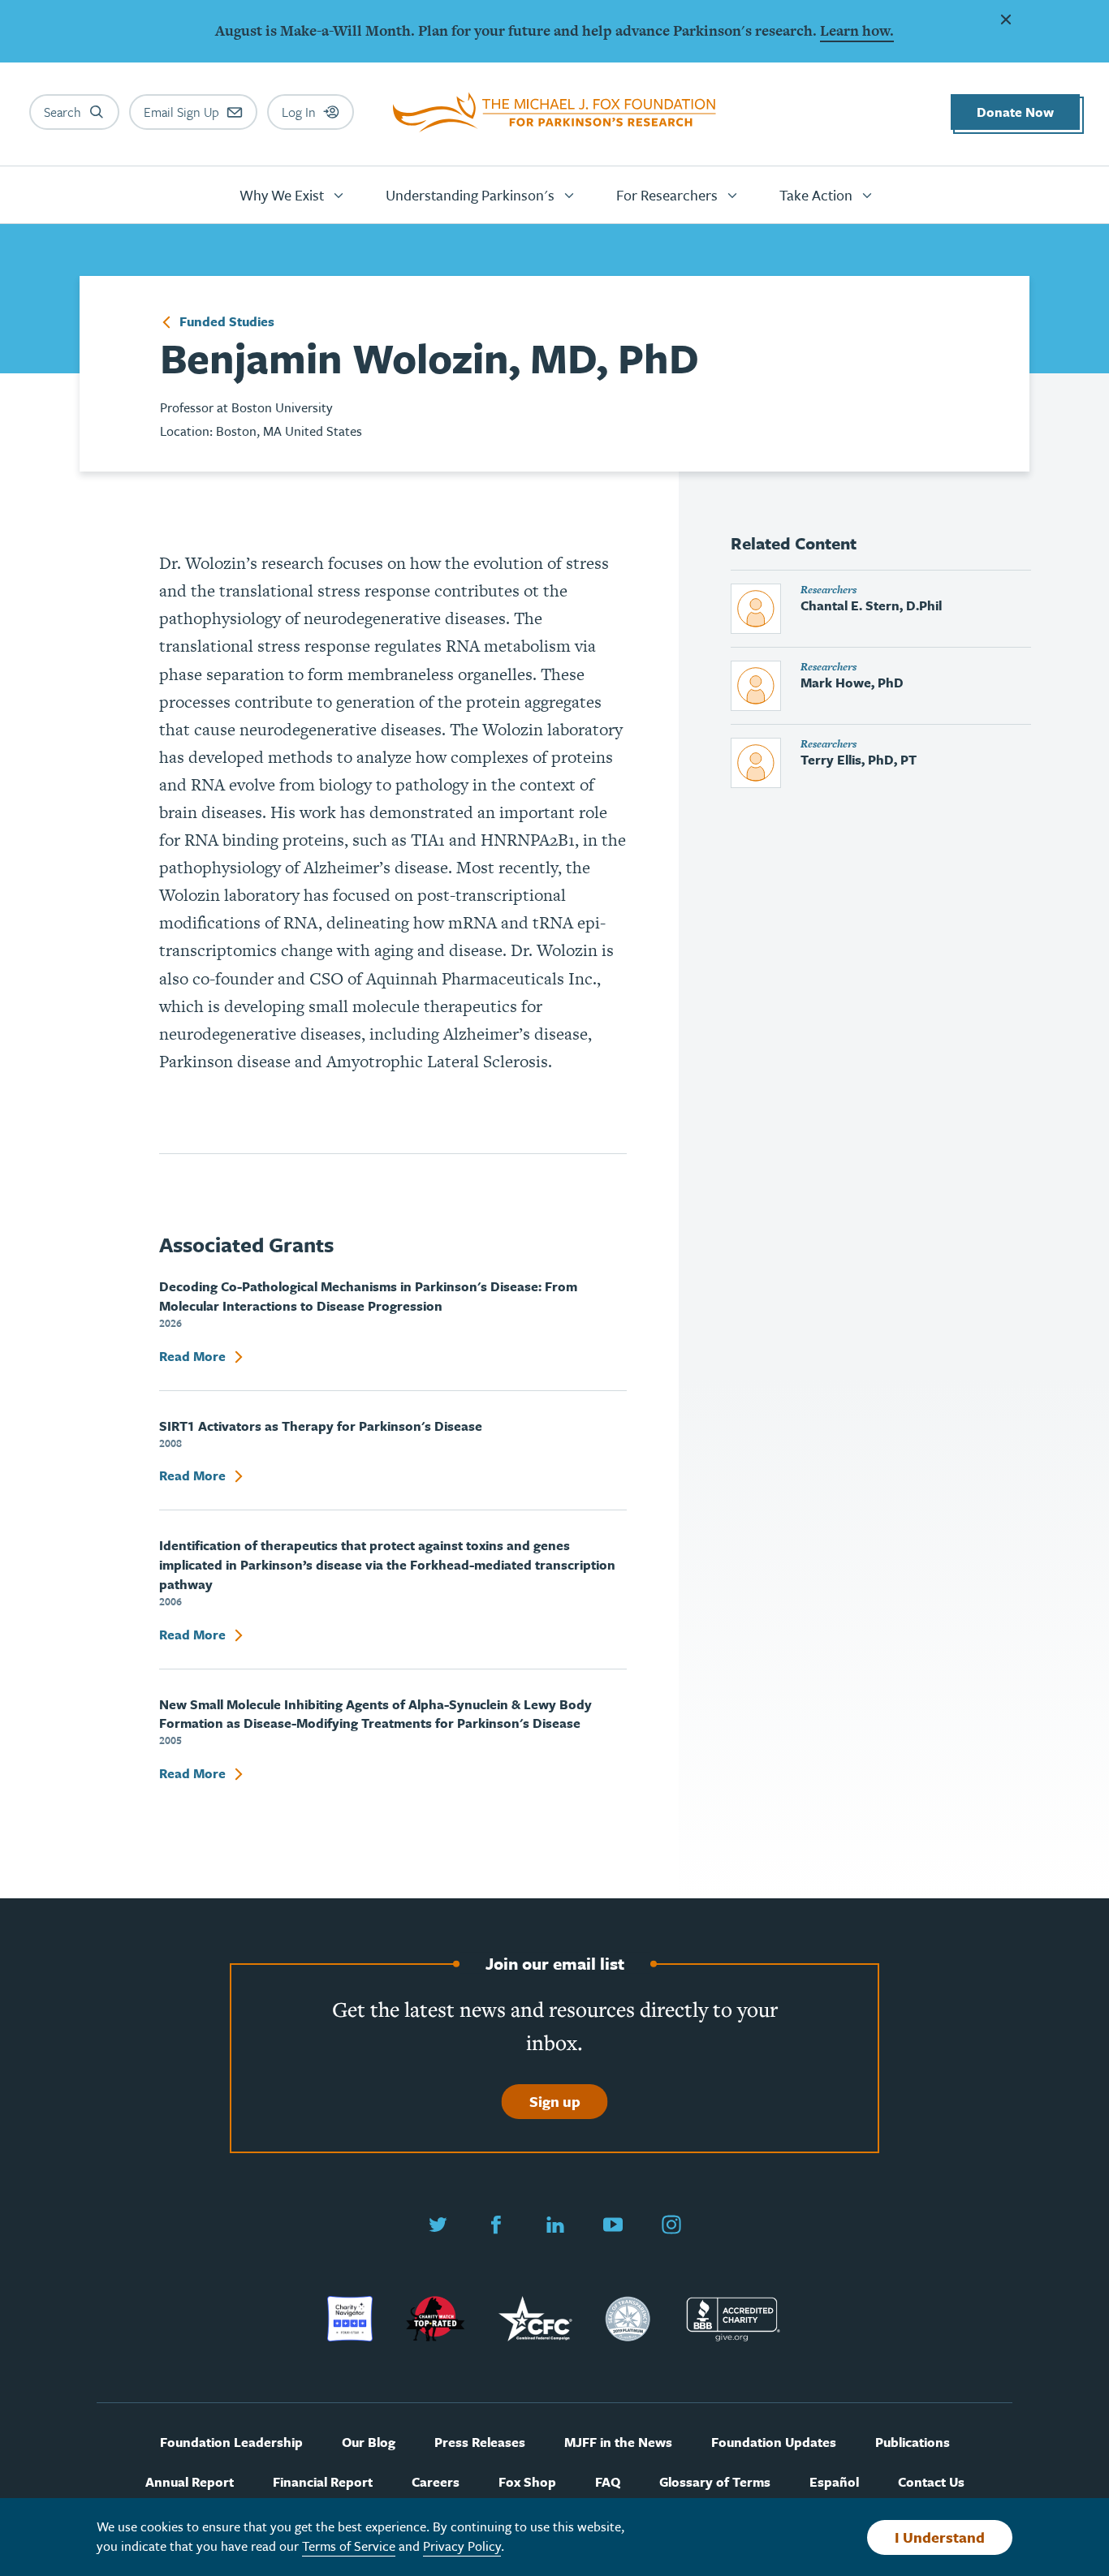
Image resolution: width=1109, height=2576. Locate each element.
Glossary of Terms (715, 2482)
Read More (194, 1357)
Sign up (555, 2101)
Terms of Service (349, 2546)
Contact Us (931, 2482)
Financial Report (323, 2482)
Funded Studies (225, 322)
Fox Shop (527, 2482)
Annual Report (190, 2482)
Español (834, 2482)
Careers (436, 2482)
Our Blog (369, 2442)
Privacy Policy (462, 2546)
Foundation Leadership (231, 2442)
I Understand (940, 2537)
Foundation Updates (774, 2442)
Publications (913, 2442)
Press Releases (480, 2442)
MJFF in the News (618, 2442)
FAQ (608, 2482)
